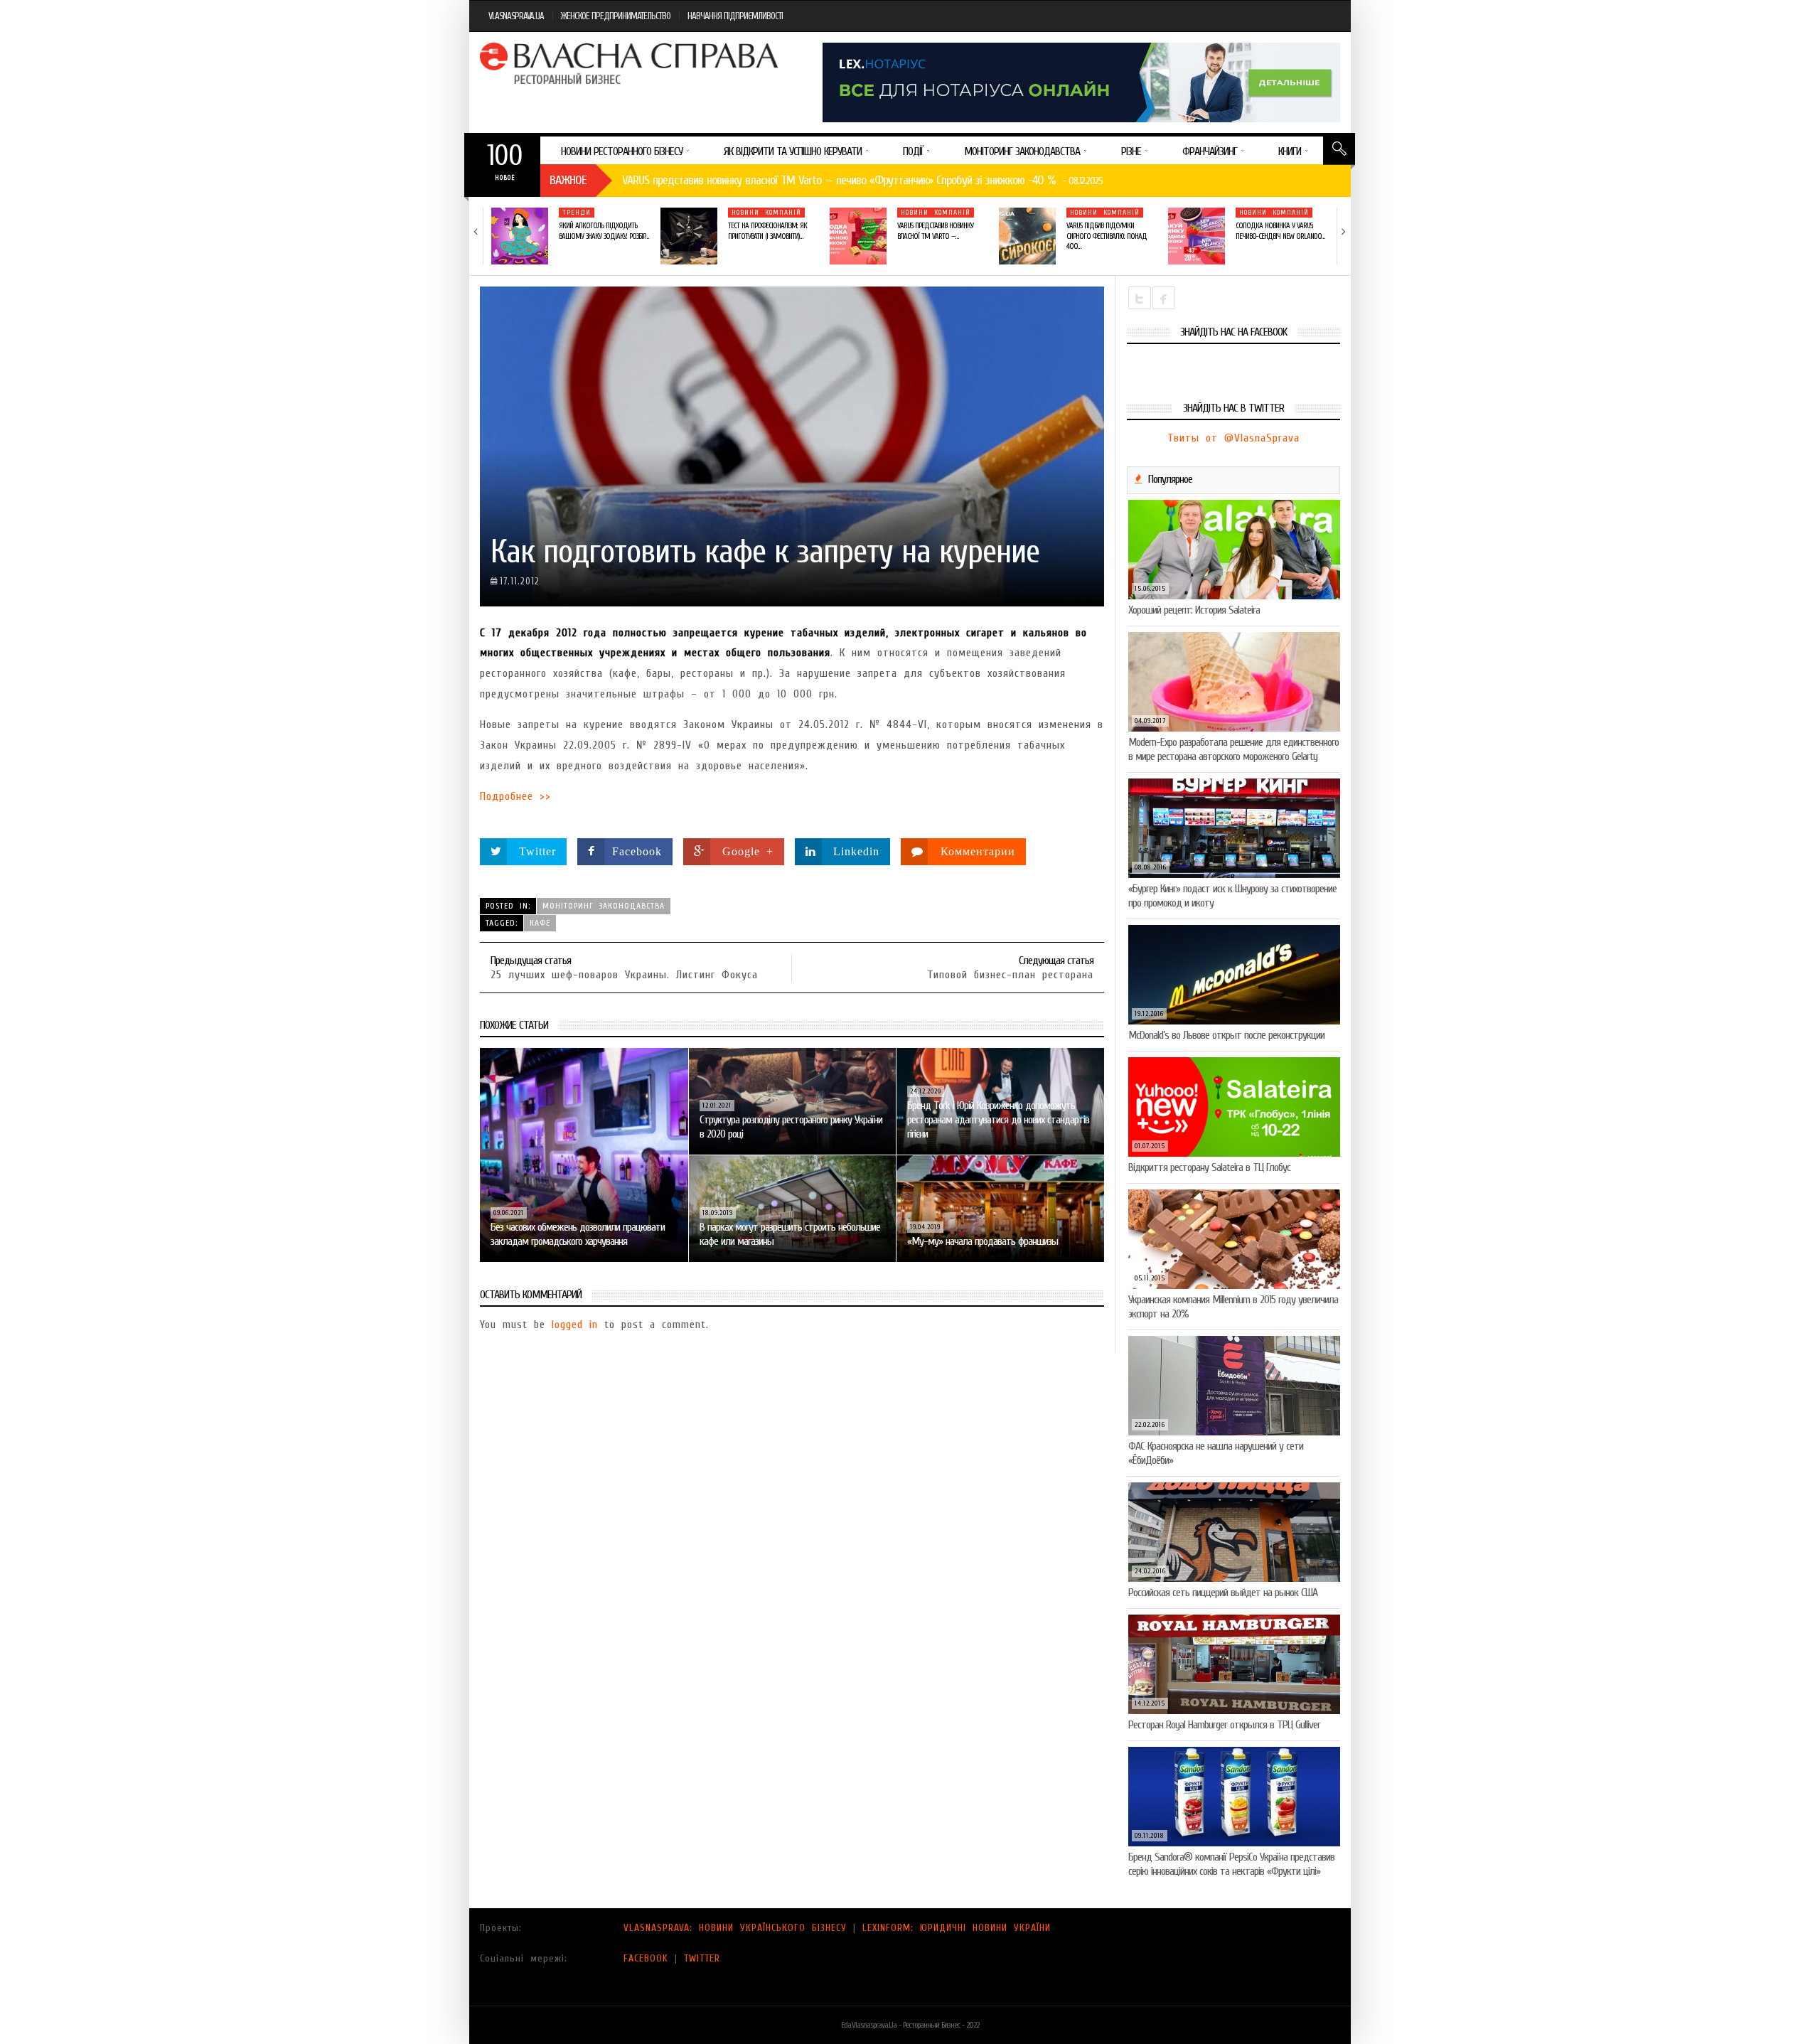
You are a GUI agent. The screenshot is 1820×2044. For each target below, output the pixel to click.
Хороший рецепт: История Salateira (1194, 610)
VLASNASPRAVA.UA (516, 16)
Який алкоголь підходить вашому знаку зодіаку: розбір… (604, 231)
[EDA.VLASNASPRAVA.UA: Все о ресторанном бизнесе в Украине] (631, 63)
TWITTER (702, 1958)
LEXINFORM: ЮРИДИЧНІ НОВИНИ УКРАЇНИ (957, 1928)
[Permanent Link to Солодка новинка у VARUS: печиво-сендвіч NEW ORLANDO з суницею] (1197, 236)
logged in (575, 1325)
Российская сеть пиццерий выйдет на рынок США (1223, 1593)
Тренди (577, 213)
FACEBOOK (646, 1958)
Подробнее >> (515, 796)
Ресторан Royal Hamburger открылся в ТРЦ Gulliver (1224, 1725)
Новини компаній (766, 213)
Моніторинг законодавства (604, 906)
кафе (540, 923)
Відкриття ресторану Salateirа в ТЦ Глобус (1209, 1167)
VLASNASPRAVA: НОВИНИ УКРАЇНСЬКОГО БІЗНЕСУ (735, 1928)
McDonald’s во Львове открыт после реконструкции (1226, 1035)
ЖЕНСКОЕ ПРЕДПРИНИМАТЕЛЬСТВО (616, 16)
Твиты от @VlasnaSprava (1233, 438)
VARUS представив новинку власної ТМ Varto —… (935, 231)
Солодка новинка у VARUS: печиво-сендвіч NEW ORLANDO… (1280, 231)
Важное (568, 180)
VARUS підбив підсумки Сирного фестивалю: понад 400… (1107, 236)
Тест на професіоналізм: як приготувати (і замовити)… (767, 231)
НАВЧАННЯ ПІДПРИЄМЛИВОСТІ (735, 16)
